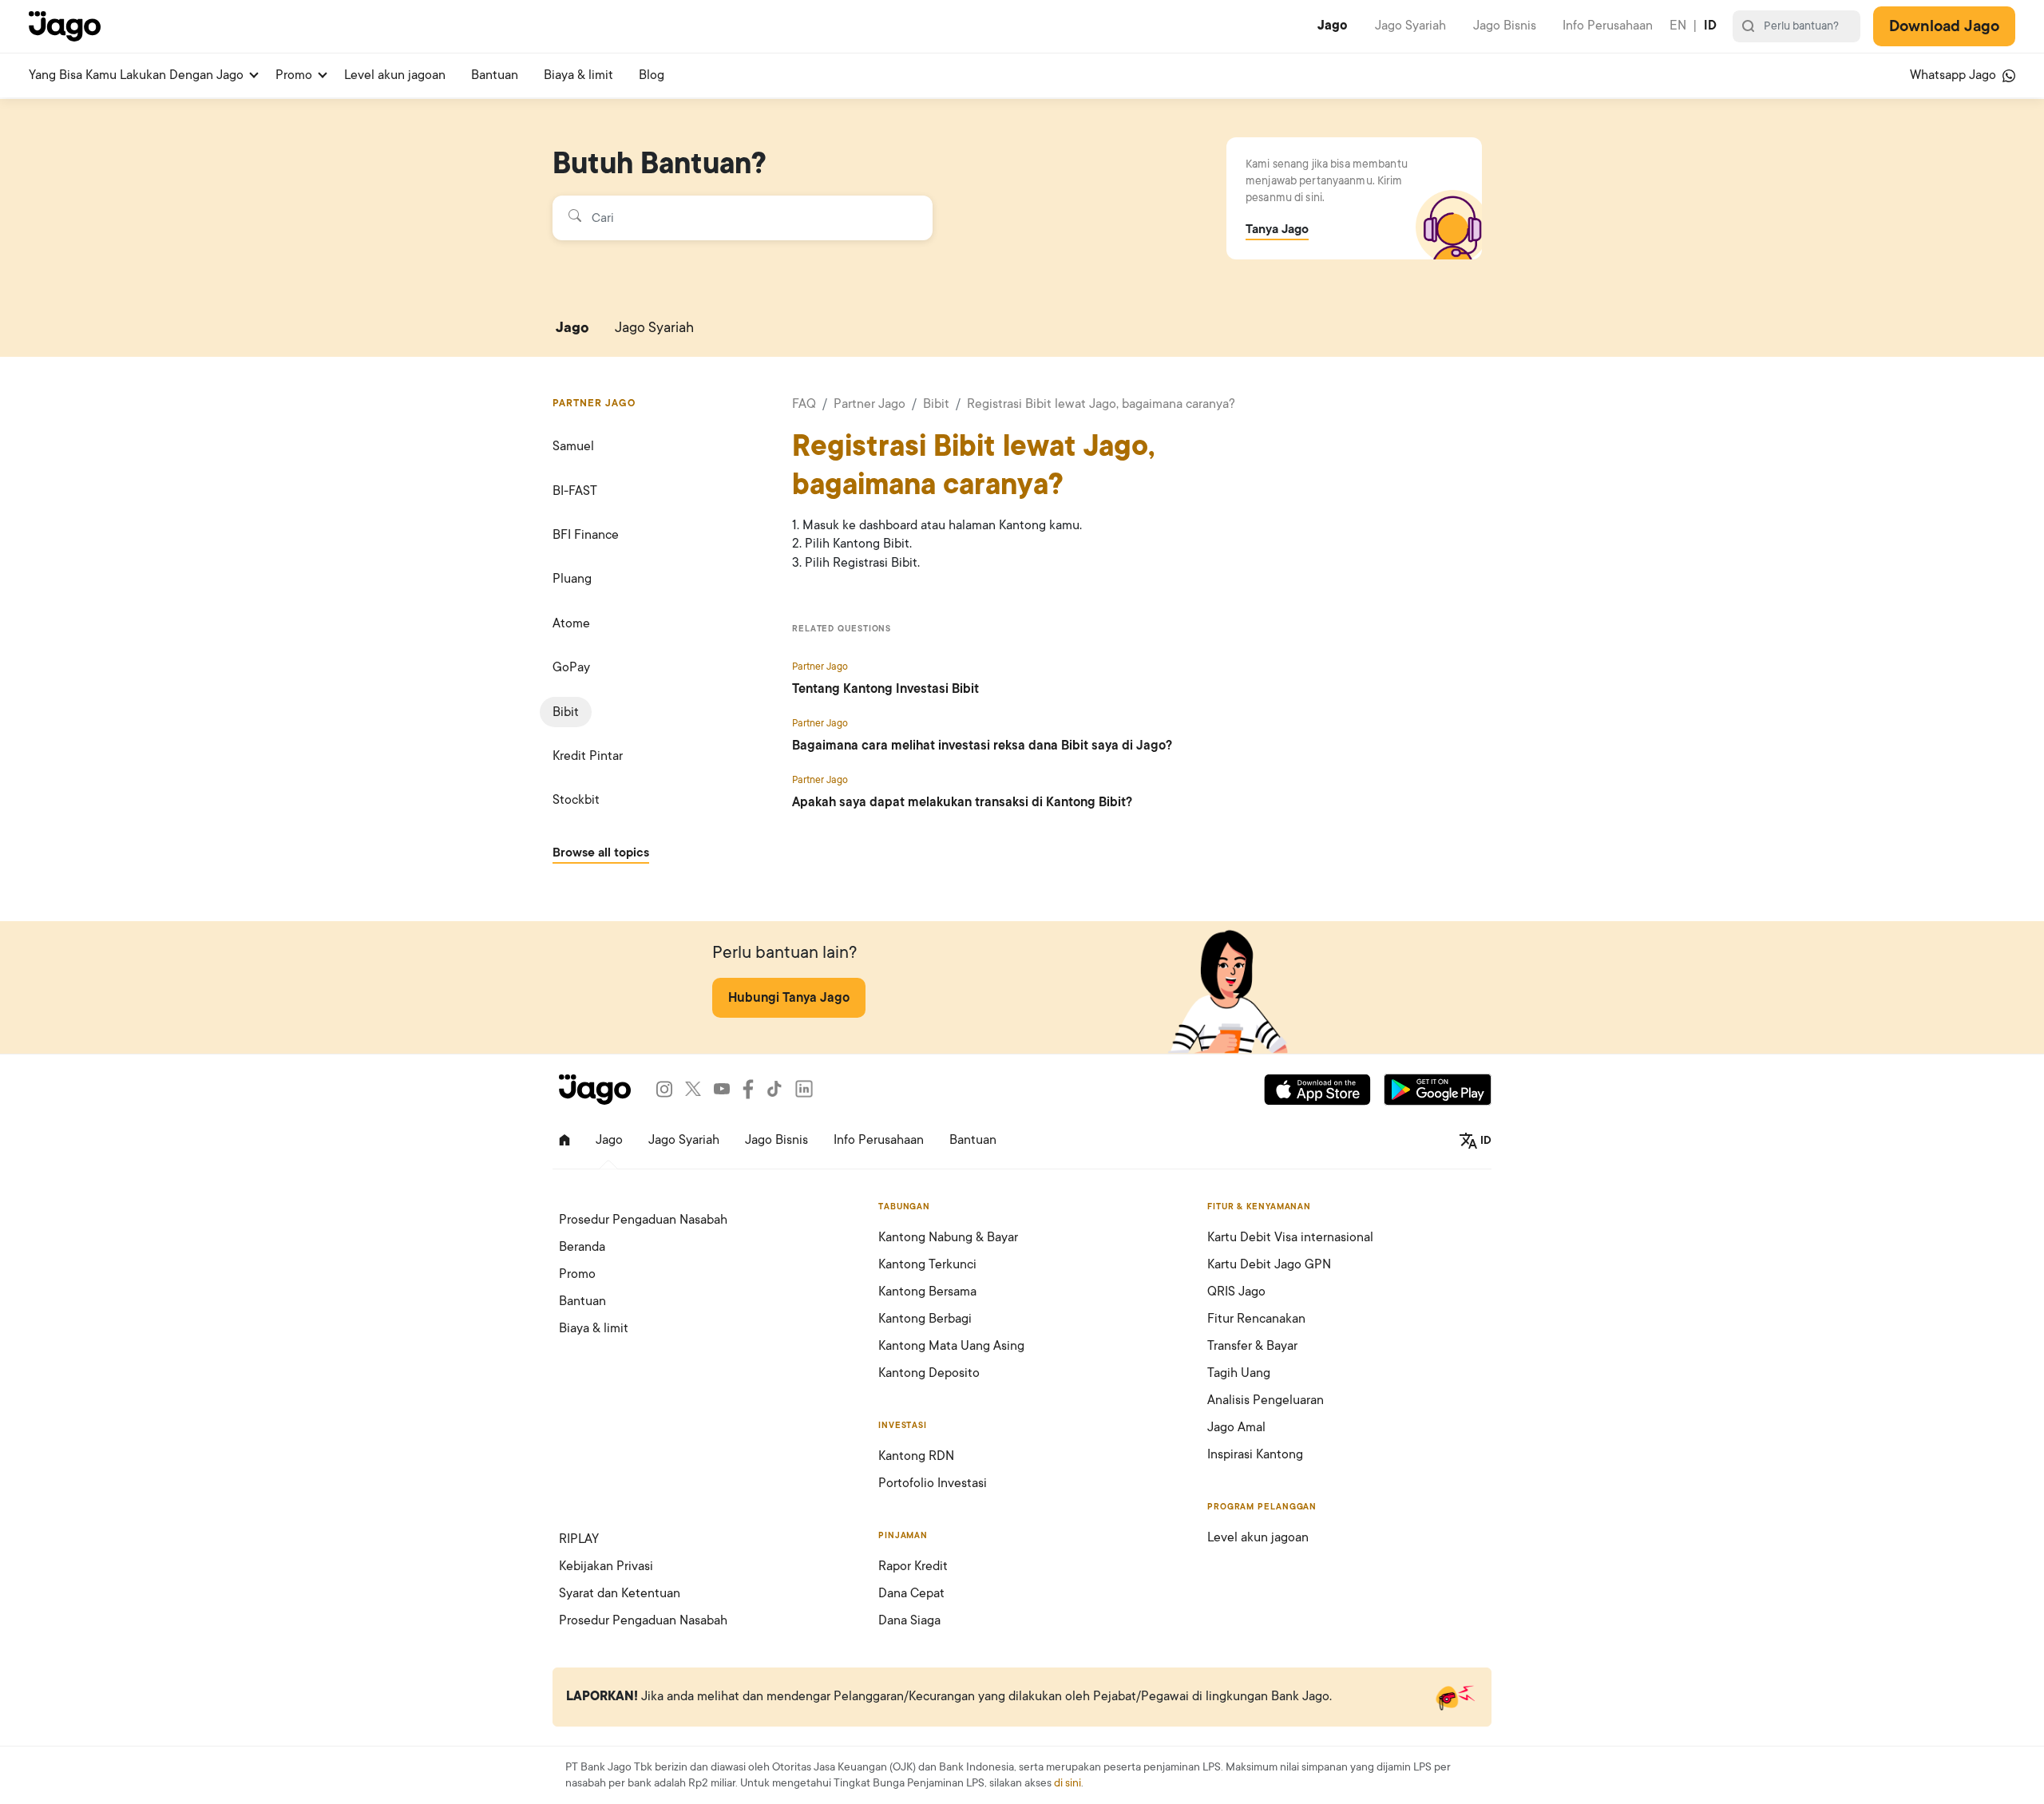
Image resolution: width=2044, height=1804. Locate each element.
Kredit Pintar (588, 756)
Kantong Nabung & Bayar (948, 1237)
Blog (652, 75)
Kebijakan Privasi (606, 1566)
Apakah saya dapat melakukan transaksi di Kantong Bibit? (962, 802)
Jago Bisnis (1505, 26)
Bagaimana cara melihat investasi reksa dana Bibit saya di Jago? (982, 746)
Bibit (566, 712)
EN (1678, 26)
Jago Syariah (1410, 26)
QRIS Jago (1236, 1292)
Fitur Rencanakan (1256, 1319)
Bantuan (495, 75)
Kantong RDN (916, 1456)
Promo (294, 75)
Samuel (573, 446)
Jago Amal (1236, 1427)
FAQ (804, 404)
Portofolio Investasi (933, 1483)
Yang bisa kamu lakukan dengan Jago (136, 75)
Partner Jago (869, 404)
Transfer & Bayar (1252, 1346)
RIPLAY (579, 1539)
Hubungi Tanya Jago (789, 998)
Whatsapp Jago (1955, 75)
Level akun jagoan (395, 75)
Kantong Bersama (927, 1292)
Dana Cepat (911, 1593)
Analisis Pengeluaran (1266, 1400)
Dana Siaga (909, 1620)
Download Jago (1944, 26)
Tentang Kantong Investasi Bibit (885, 689)
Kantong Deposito (929, 1373)
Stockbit (576, 800)
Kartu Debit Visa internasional (1290, 1237)
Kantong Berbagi (925, 1319)
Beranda (582, 1247)
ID (1710, 26)
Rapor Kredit (913, 1566)
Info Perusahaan (1608, 26)
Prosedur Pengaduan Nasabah (643, 1220)
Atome (571, 623)
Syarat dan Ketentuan (620, 1593)
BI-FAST (575, 491)
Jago (1333, 26)
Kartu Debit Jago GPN (1269, 1264)
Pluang (572, 579)
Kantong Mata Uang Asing (951, 1346)
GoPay (571, 667)
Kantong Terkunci (927, 1264)
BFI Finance (586, 535)
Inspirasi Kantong (1255, 1454)
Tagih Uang (1239, 1373)
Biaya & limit (578, 75)
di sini (1068, 1783)
